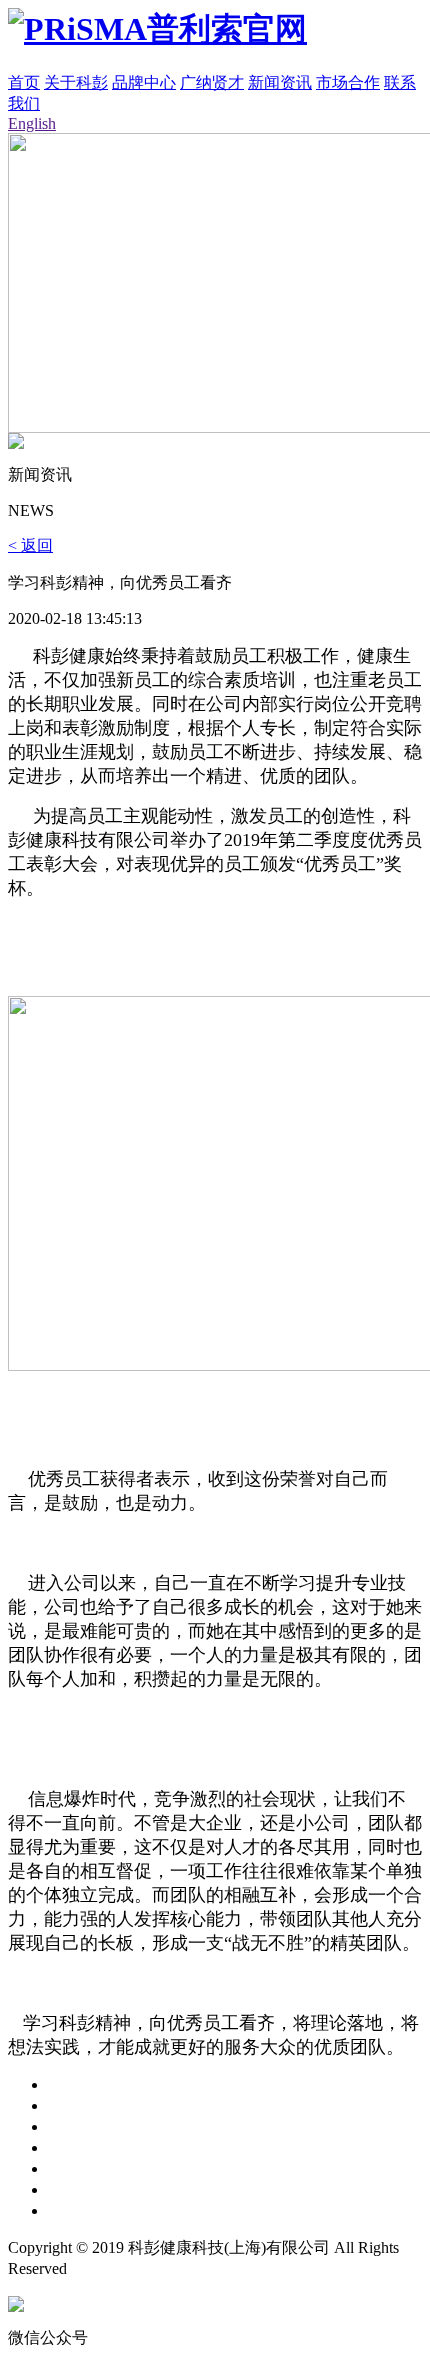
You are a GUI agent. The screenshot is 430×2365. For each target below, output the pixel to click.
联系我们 (80, 2210)
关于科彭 (76, 82)
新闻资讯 (280, 82)
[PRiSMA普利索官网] (157, 29)
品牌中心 (144, 82)
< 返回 (30, 545)
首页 (24, 82)
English (32, 123)
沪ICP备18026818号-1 (281, 2268)
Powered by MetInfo (136, 2268)
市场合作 (348, 82)
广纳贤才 (212, 82)
